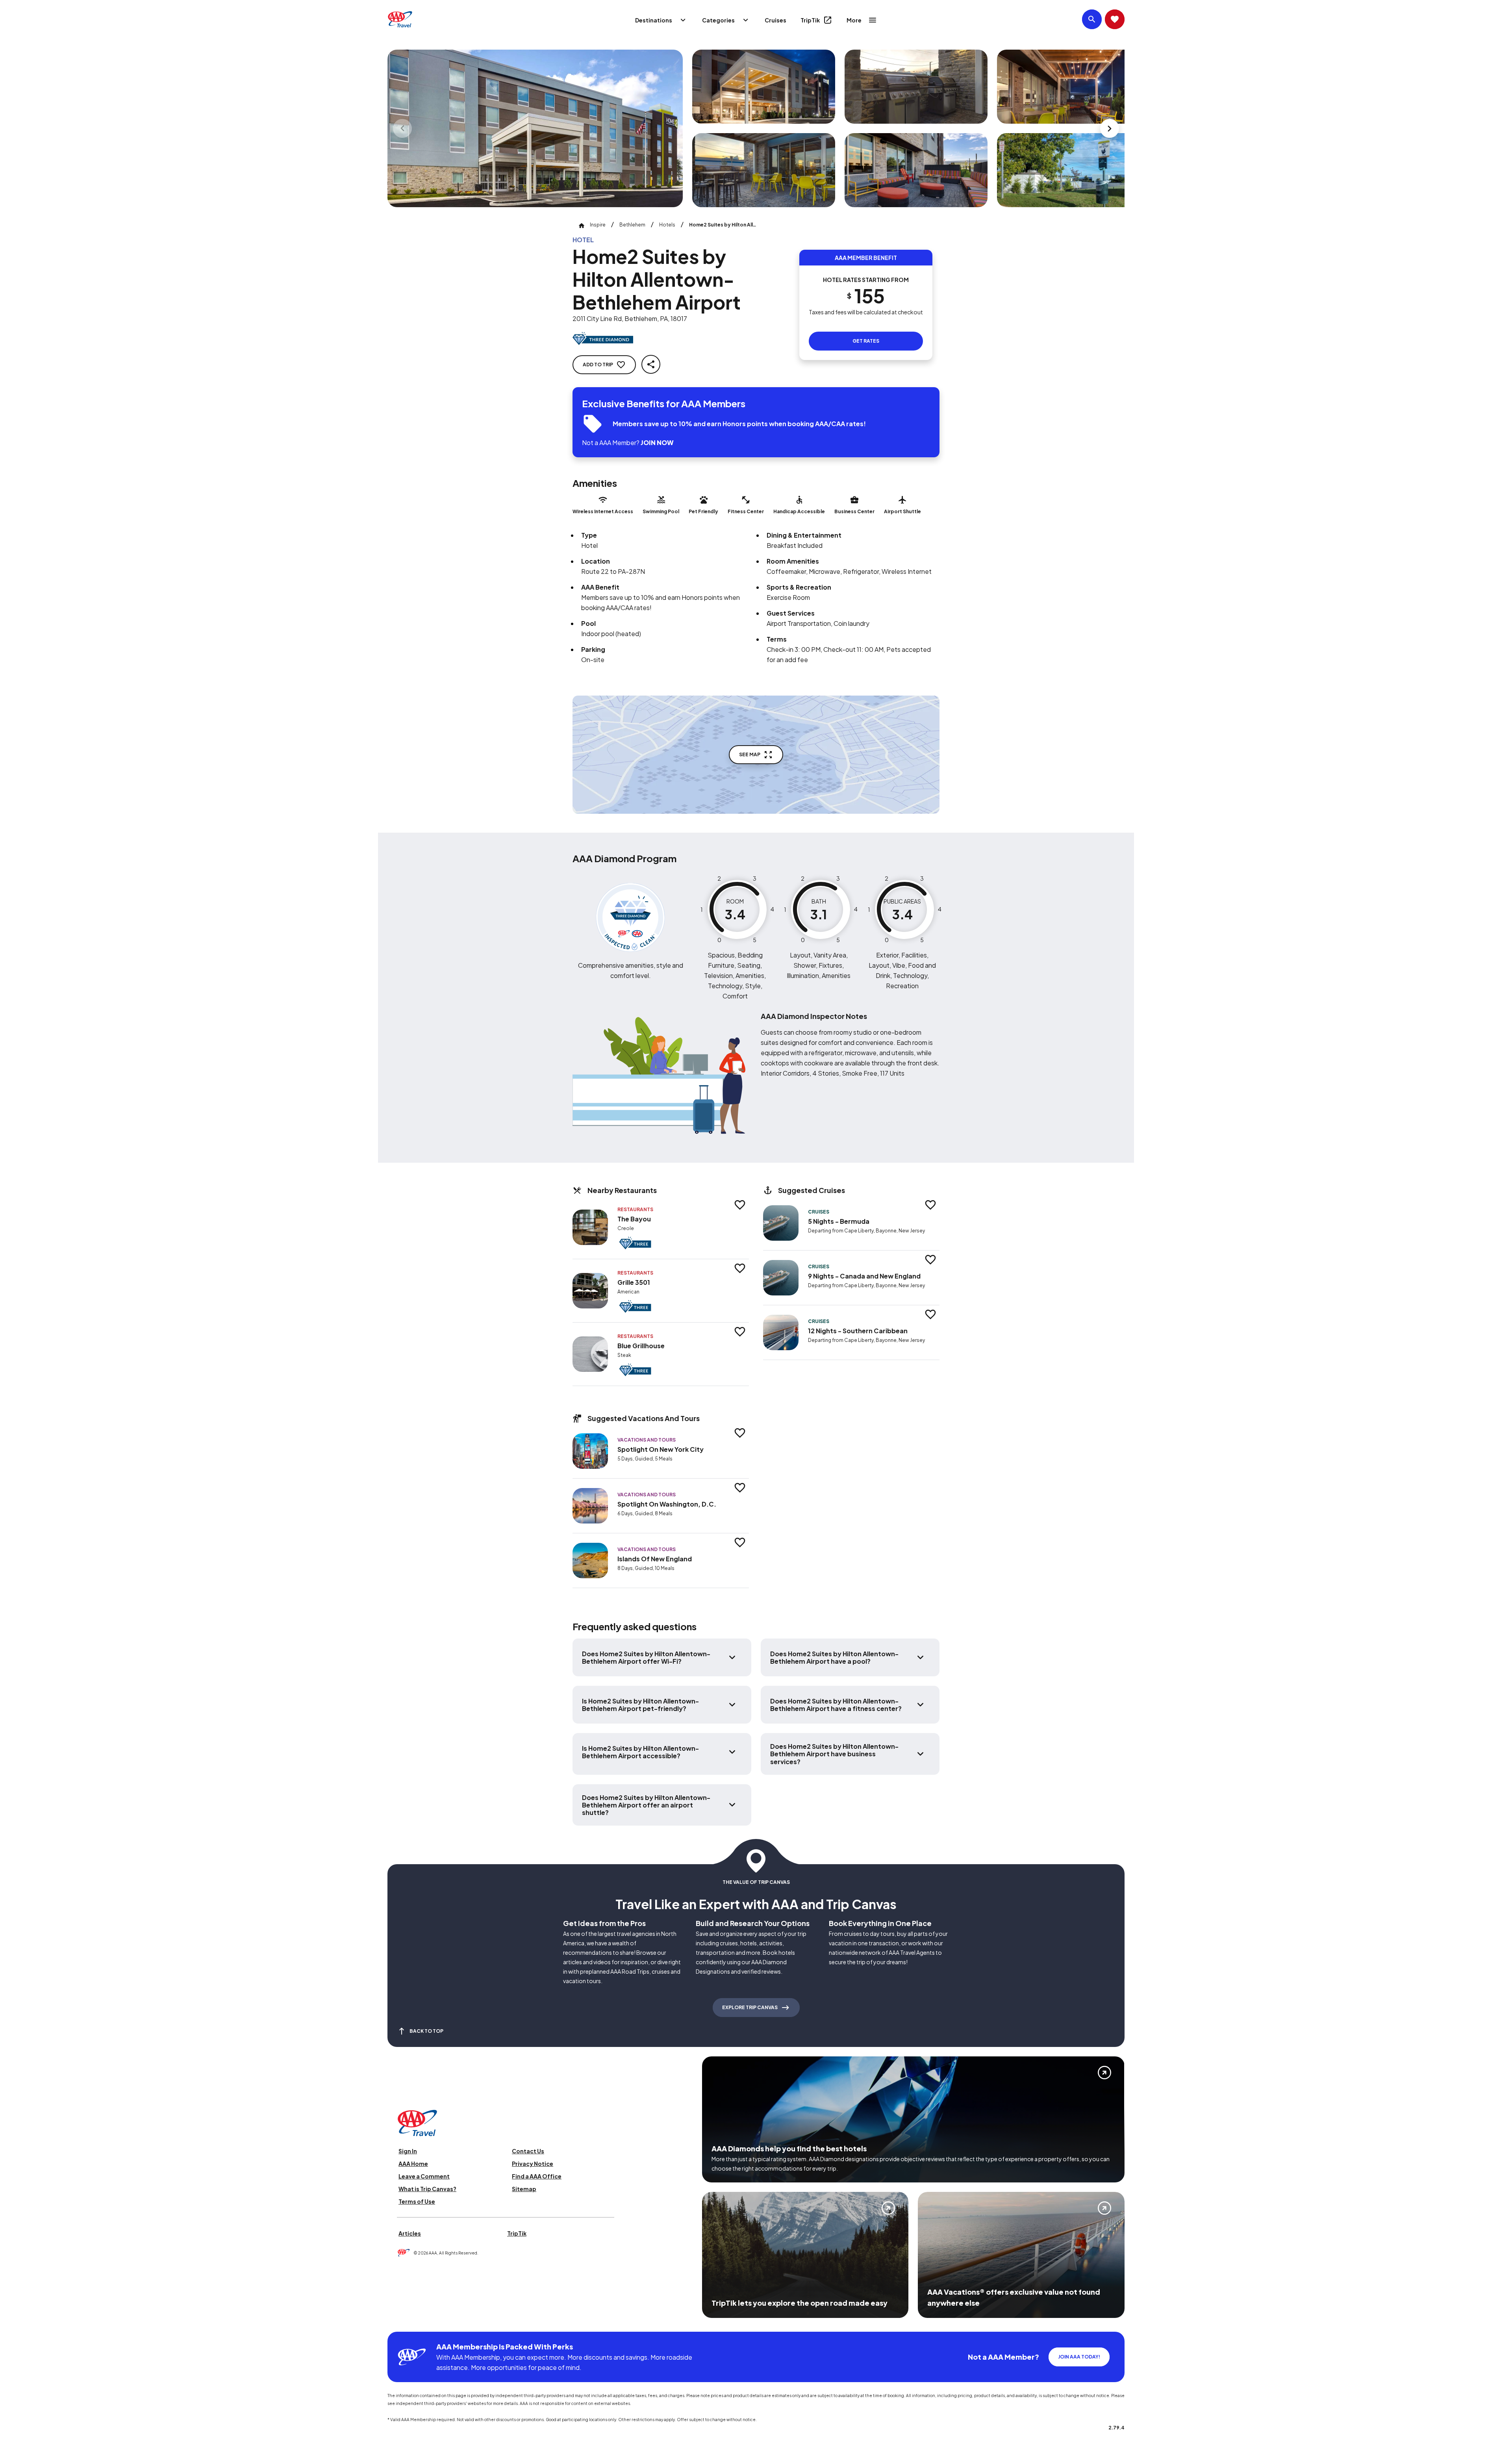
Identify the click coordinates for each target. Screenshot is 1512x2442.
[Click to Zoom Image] (535, 128)
